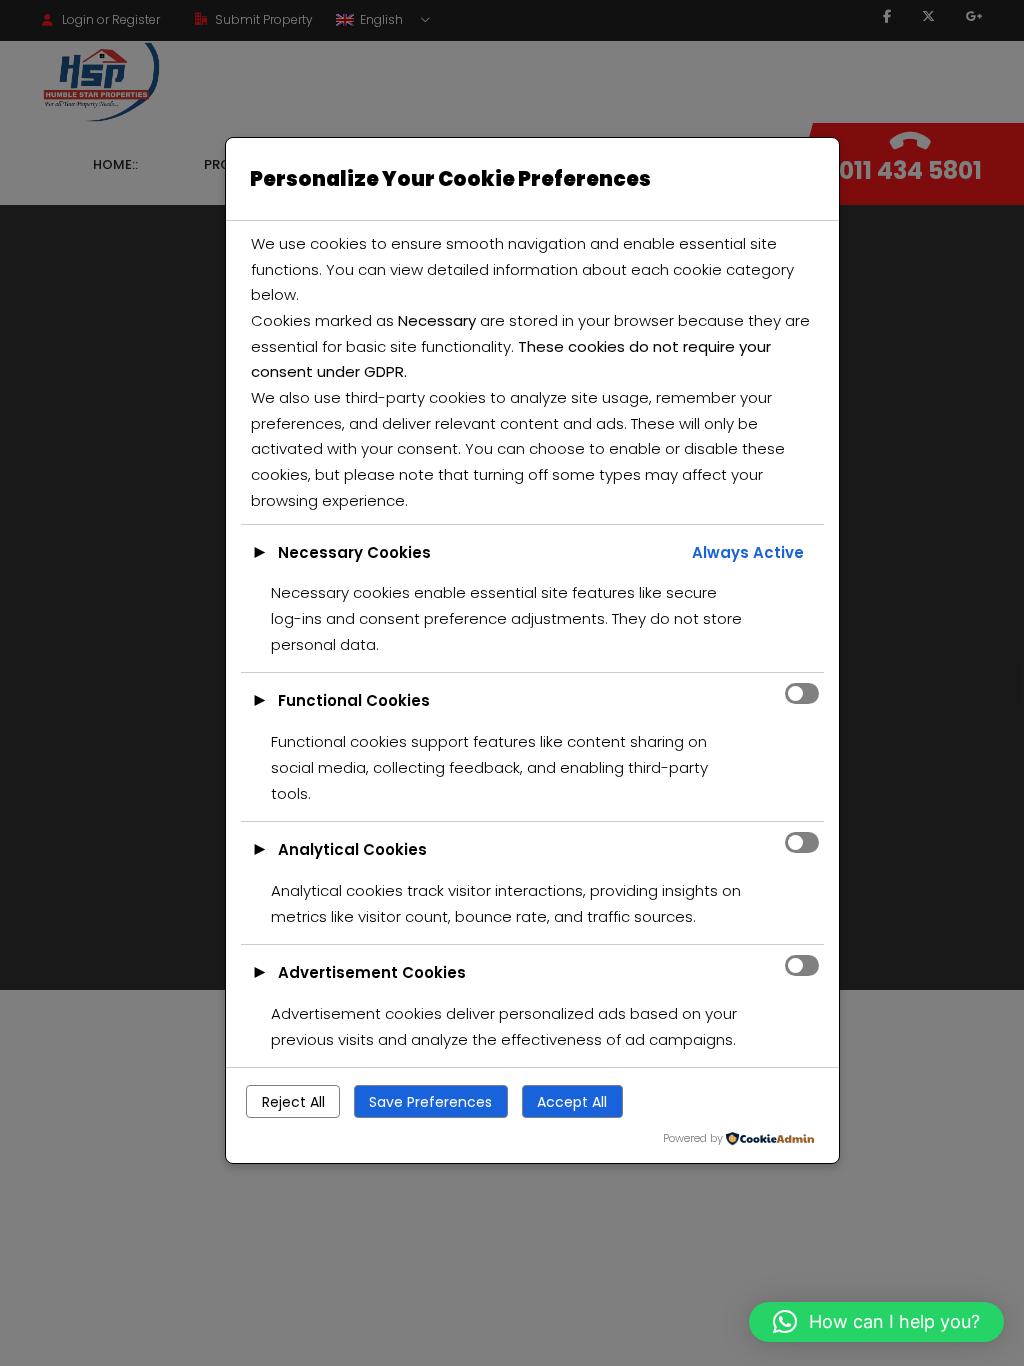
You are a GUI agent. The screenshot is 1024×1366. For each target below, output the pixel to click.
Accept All (572, 1102)
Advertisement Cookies (372, 972)
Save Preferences (430, 1102)
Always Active (748, 552)
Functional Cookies (354, 700)
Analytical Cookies (352, 849)
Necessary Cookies (354, 552)
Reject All (293, 1102)
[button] (876, 1322)
